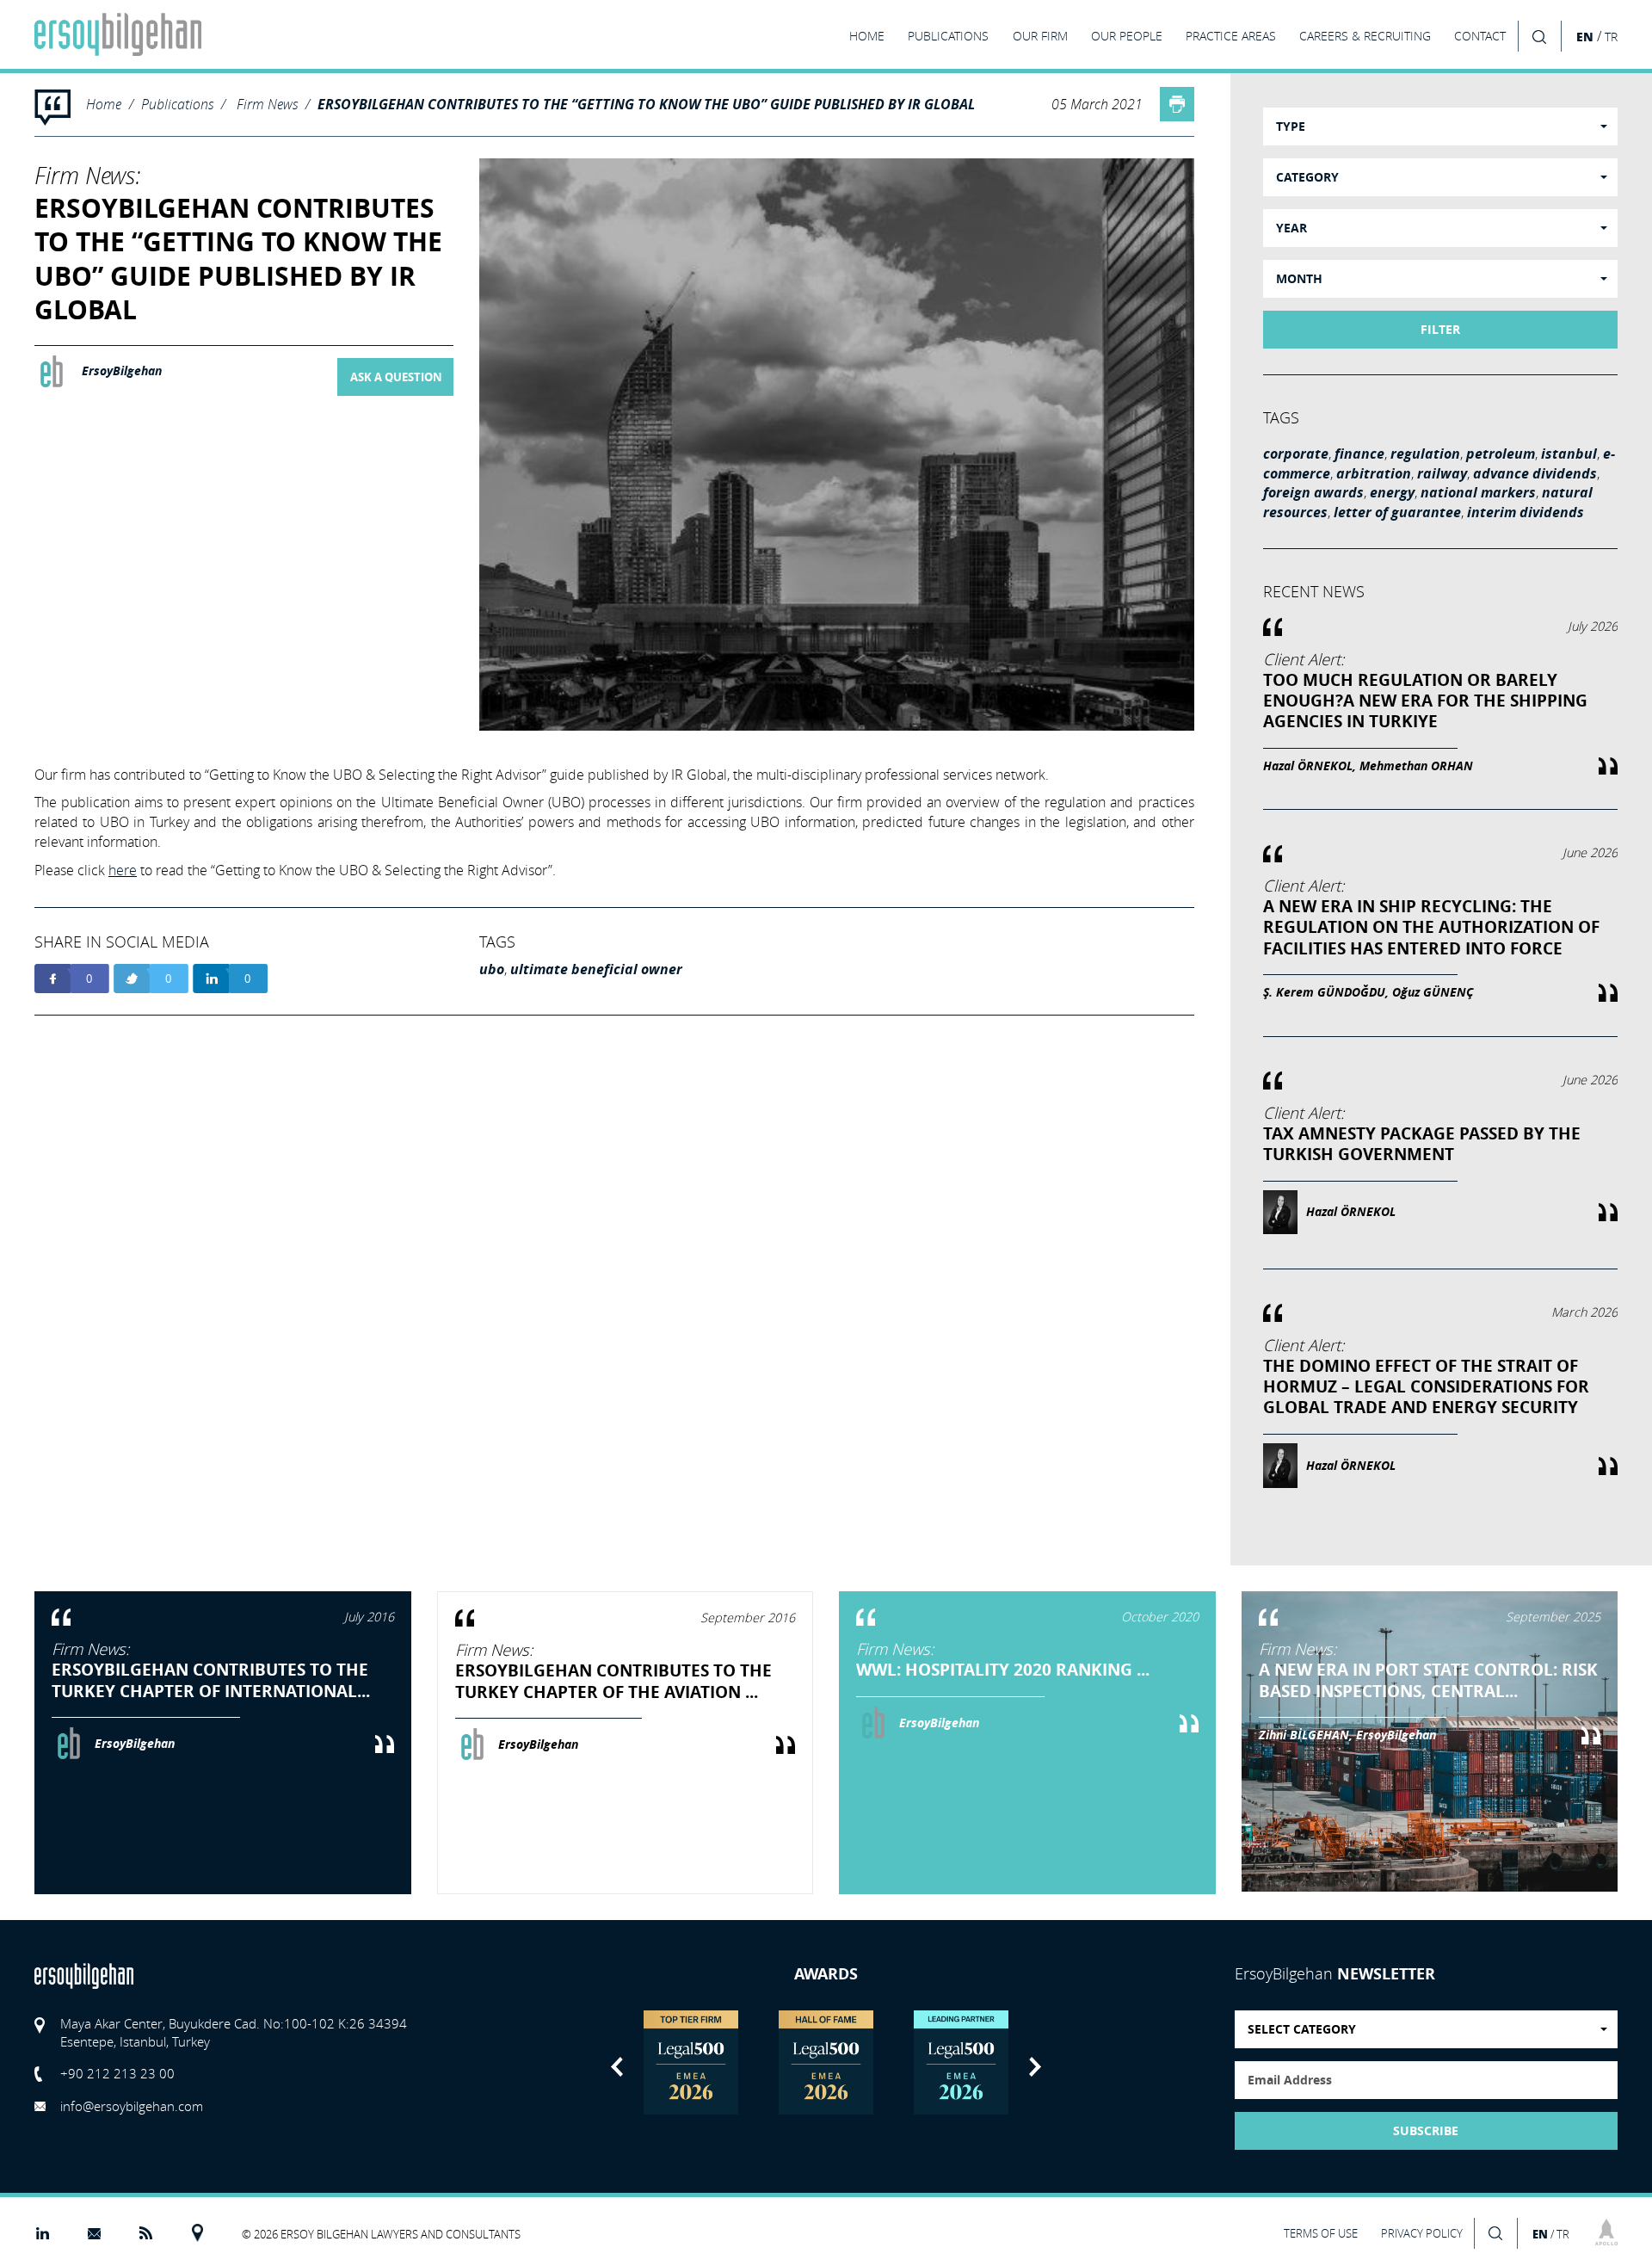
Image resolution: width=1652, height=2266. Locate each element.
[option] (691, 2062)
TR (1611, 37)
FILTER (1440, 330)
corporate (1296, 454)
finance (1359, 454)
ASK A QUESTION (396, 377)
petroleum (1501, 454)
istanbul (1569, 454)
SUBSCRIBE (1426, 2131)
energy (1392, 492)
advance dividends (1535, 473)
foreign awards (1313, 492)
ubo (492, 969)
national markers (1478, 492)
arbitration (1374, 473)
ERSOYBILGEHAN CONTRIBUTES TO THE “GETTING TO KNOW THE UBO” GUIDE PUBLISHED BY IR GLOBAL (646, 104)
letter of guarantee (1397, 512)
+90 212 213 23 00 (117, 2073)
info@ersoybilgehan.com (132, 2106)
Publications (177, 104)
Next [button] (1035, 2067)
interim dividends (1526, 512)
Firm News (267, 104)
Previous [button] (617, 2067)
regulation (1425, 454)
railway (1442, 473)
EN (1585, 37)
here (123, 870)
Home (104, 104)
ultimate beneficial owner (596, 969)
